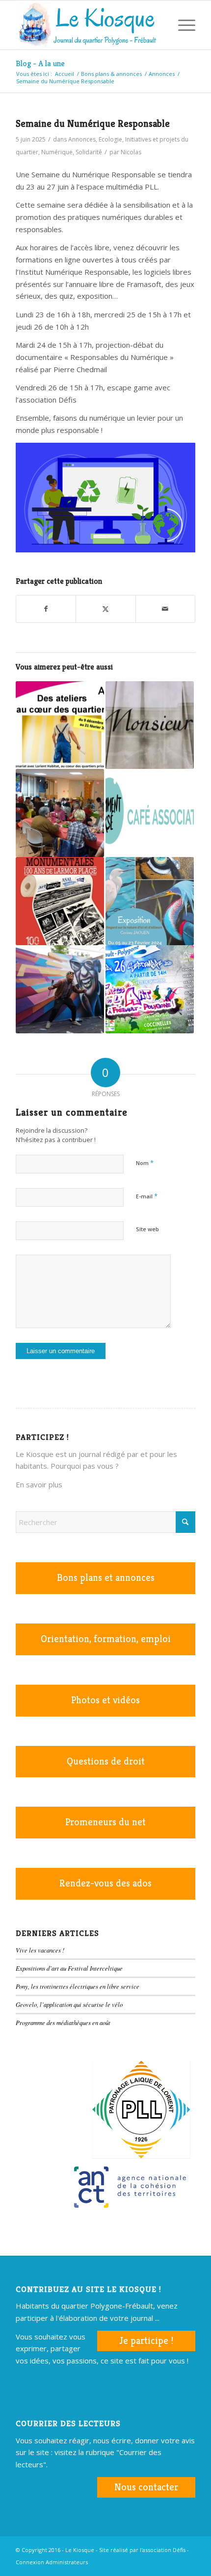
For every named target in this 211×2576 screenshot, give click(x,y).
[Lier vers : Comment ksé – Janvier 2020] (150, 813)
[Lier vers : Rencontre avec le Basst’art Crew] (60, 989)
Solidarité (89, 152)
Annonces (82, 139)
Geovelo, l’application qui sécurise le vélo (69, 2004)
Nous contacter (146, 2487)
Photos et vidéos (105, 1700)
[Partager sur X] (105, 609)
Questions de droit (106, 1761)
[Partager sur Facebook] (46, 609)
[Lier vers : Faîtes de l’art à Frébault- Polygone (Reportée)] (150, 989)
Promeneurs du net (105, 1822)
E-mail (147, 1196)
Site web (147, 1229)
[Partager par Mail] (165, 609)
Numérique (57, 152)
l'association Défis (163, 2550)
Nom (145, 1163)
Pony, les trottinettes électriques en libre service (78, 1986)
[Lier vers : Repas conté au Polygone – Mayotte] (60, 813)
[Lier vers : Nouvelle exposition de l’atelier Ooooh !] (150, 725)
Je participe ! (146, 2341)
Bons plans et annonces (106, 1578)
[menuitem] (159, 25)
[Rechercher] (159, 25)
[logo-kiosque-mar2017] (87, 25)
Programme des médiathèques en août (63, 2022)
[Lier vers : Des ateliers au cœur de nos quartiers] (60, 725)
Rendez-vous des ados (105, 1883)
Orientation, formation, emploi (106, 1639)
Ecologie (110, 139)
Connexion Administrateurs (52, 2562)
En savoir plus (39, 1484)
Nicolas (131, 152)
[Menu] (182, 25)
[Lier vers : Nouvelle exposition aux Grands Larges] (60, 901)
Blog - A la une (40, 63)
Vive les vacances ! (40, 1950)
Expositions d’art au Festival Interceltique (69, 1968)
